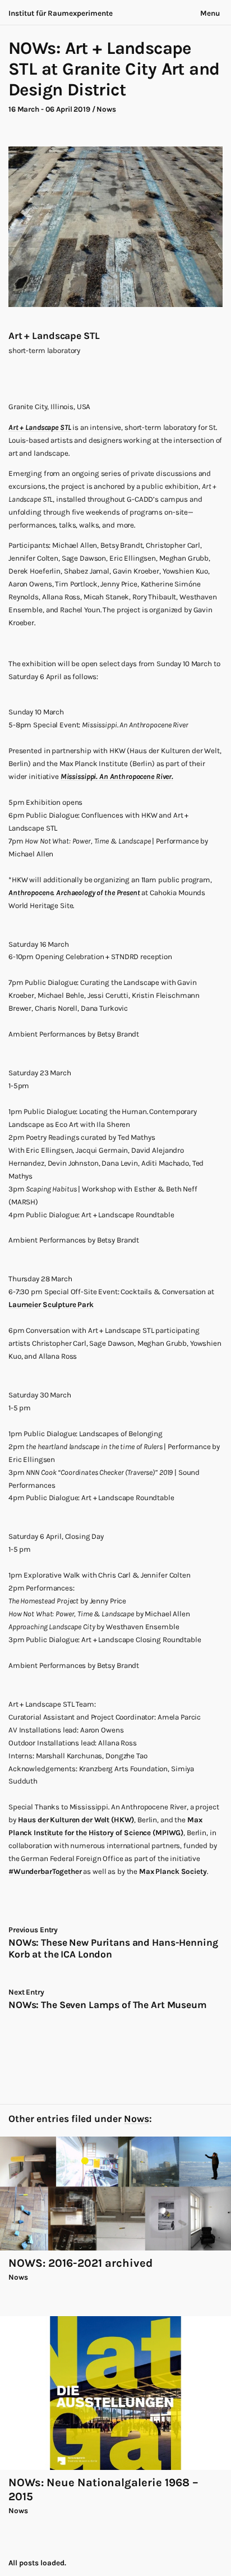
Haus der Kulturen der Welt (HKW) (76, 1820)
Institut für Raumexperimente (61, 13)
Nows (106, 109)
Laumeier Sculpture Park (51, 1305)
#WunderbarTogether (45, 1871)
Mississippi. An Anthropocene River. (117, 776)
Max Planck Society (173, 1871)
